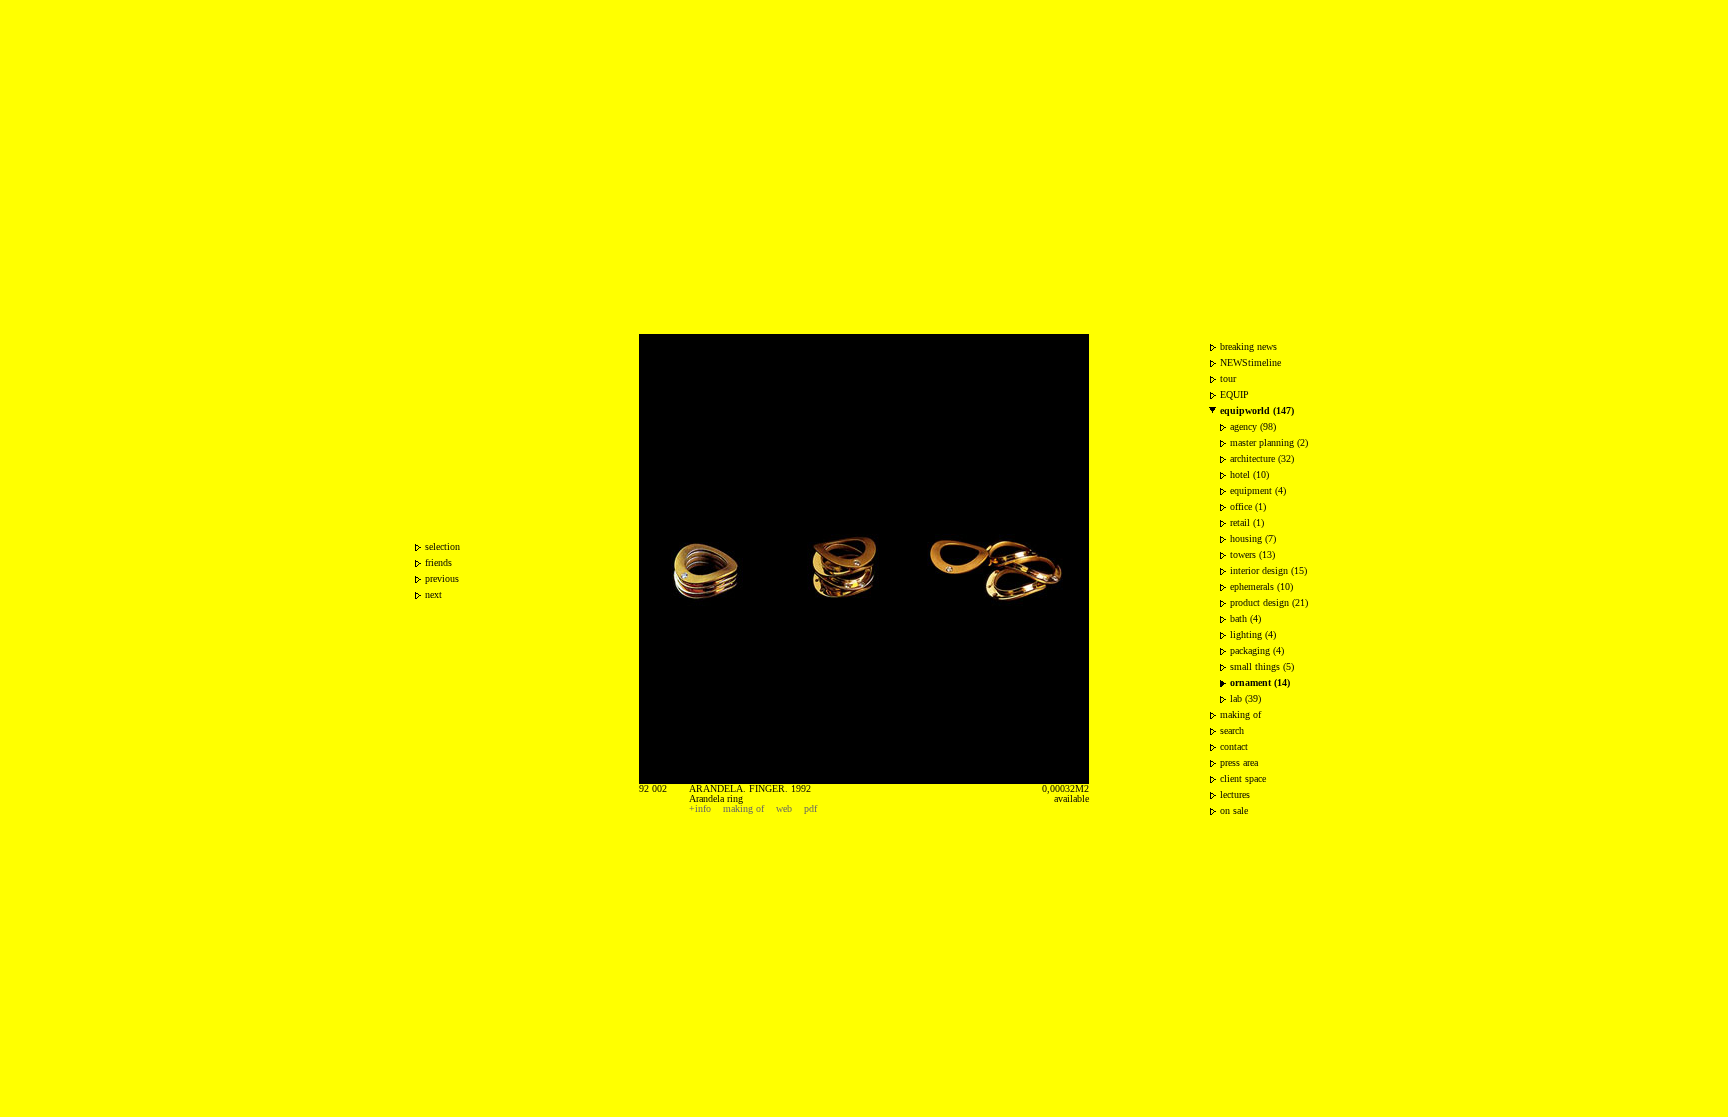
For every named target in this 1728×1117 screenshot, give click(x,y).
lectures (1235, 794)
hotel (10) (1249, 474)
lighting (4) (1253, 634)
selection (442, 546)
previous (442, 578)
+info (700, 808)
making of (743, 808)
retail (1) (1247, 522)
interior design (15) (1268, 570)
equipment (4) (1258, 490)
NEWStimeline (1250, 362)
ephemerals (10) (1261, 586)
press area (1239, 762)
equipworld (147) (1257, 410)
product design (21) (1269, 602)
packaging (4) (1257, 650)
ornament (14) (1260, 682)
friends (438, 562)
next (433, 594)
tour (1228, 378)
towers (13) (1252, 554)
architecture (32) (1262, 458)
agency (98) (1253, 426)
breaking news (1248, 346)
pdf (810, 808)
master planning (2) (1269, 442)
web (784, 808)
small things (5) (1262, 666)
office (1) (1248, 506)
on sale (1234, 810)
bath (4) (1245, 618)
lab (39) (1245, 698)
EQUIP (1234, 394)
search (1232, 730)
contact (1234, 746)
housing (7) (1253, 538)
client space (1243, 778)
